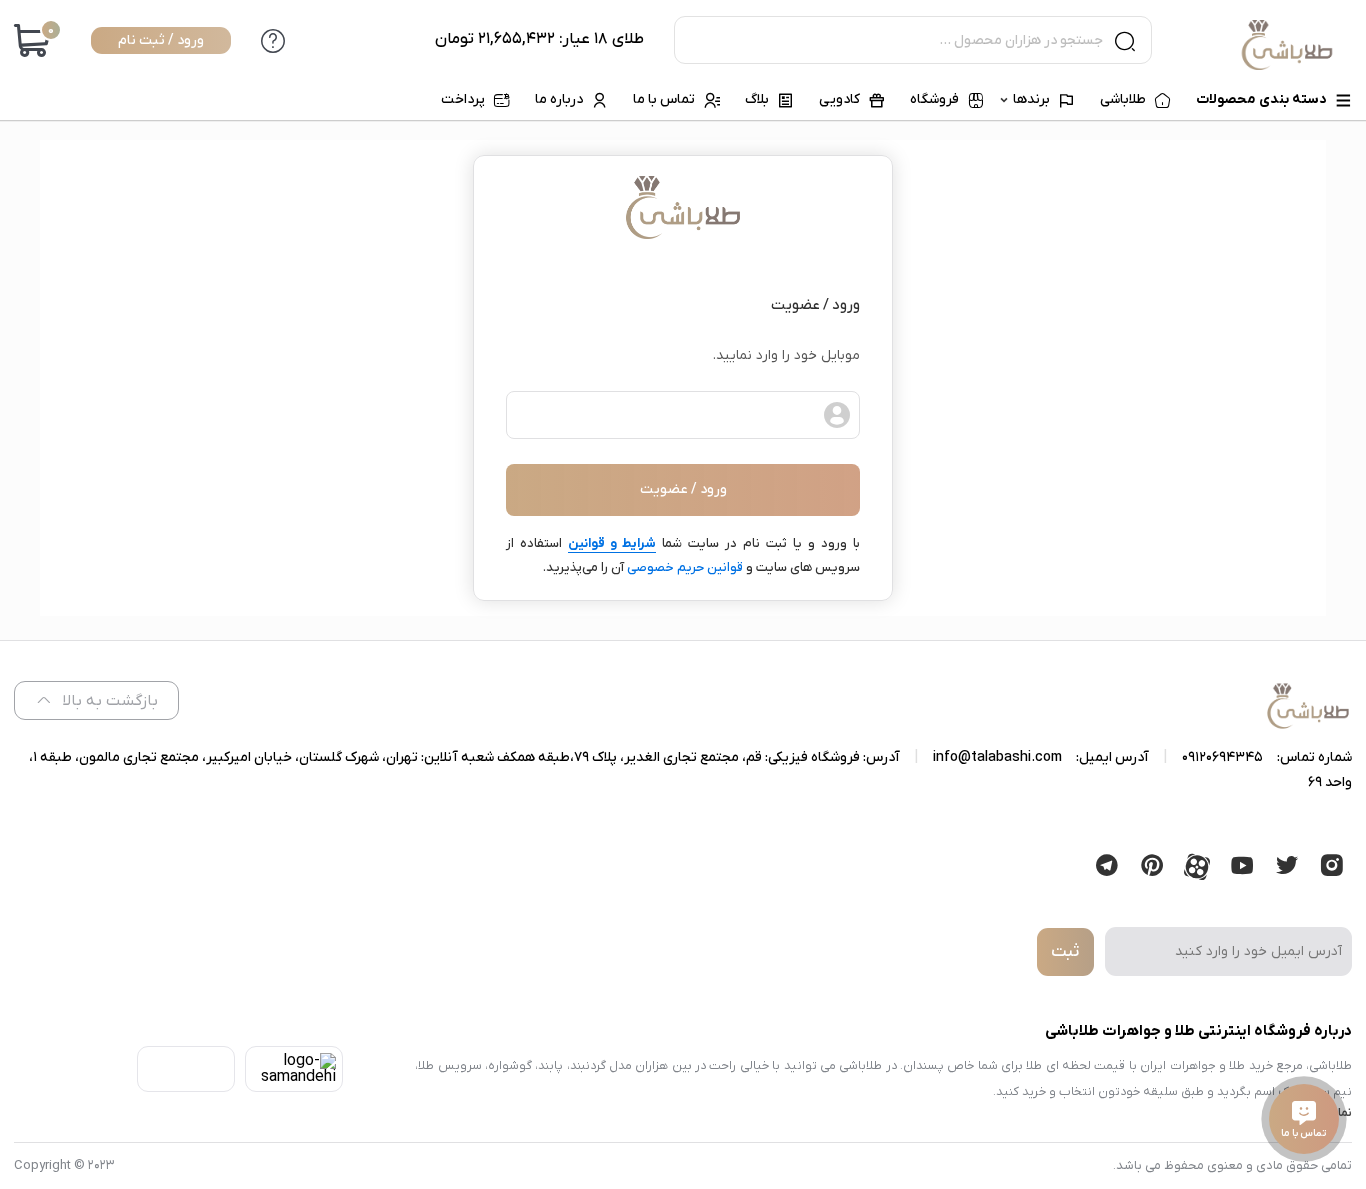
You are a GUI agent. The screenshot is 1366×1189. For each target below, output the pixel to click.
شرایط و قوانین (612, 543)
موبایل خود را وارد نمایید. (786, 355)
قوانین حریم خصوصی (685, 567)
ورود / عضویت (683, 489)
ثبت (1065, 952)
